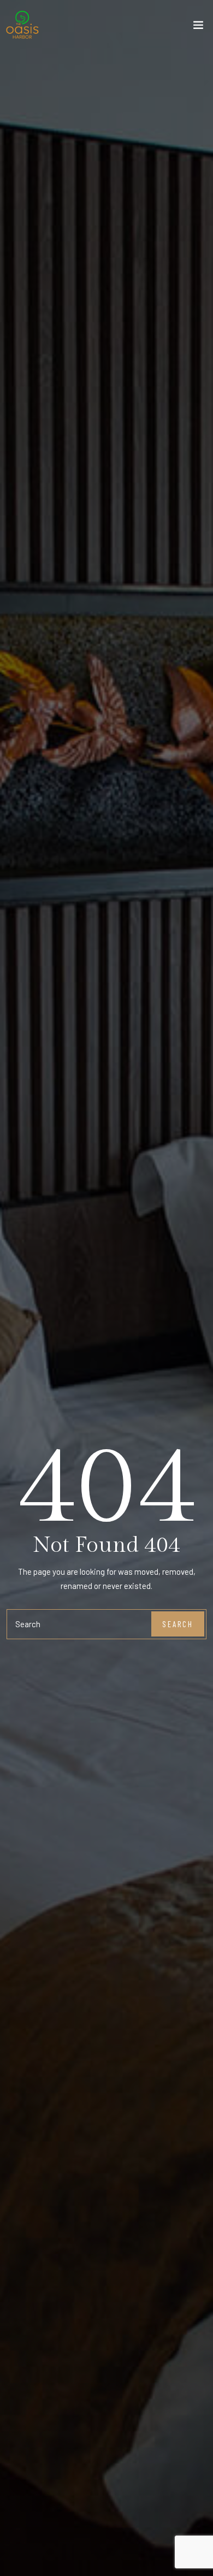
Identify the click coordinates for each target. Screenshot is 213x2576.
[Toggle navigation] (198, 27)
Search (178, 1624)
